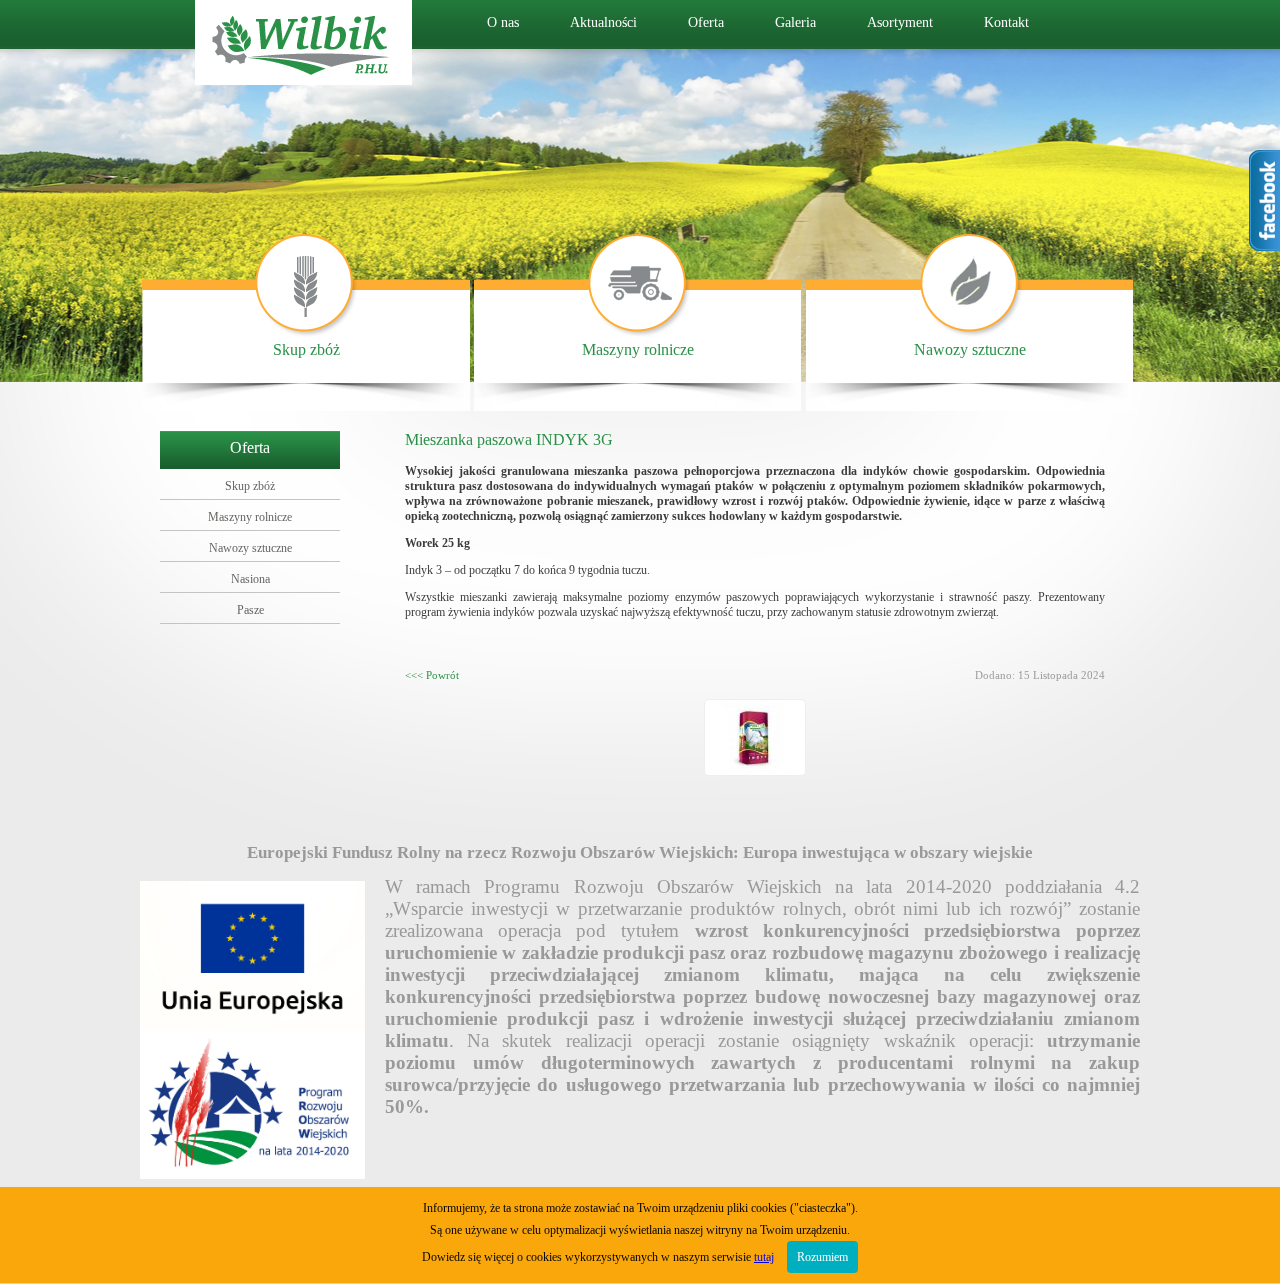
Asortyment (900, 22)
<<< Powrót (432, 675)
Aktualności (603, 22)
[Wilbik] (303, 79)
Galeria (795, 22)
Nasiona (250, 579)
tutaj (764, 1257)
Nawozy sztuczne (970, 349)
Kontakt (1006, 22)
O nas (503, 22)
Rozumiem (822, 1257)
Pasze (250, 610)
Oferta (706, 22)
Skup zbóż (306, 349)
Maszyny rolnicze (638, 349)
